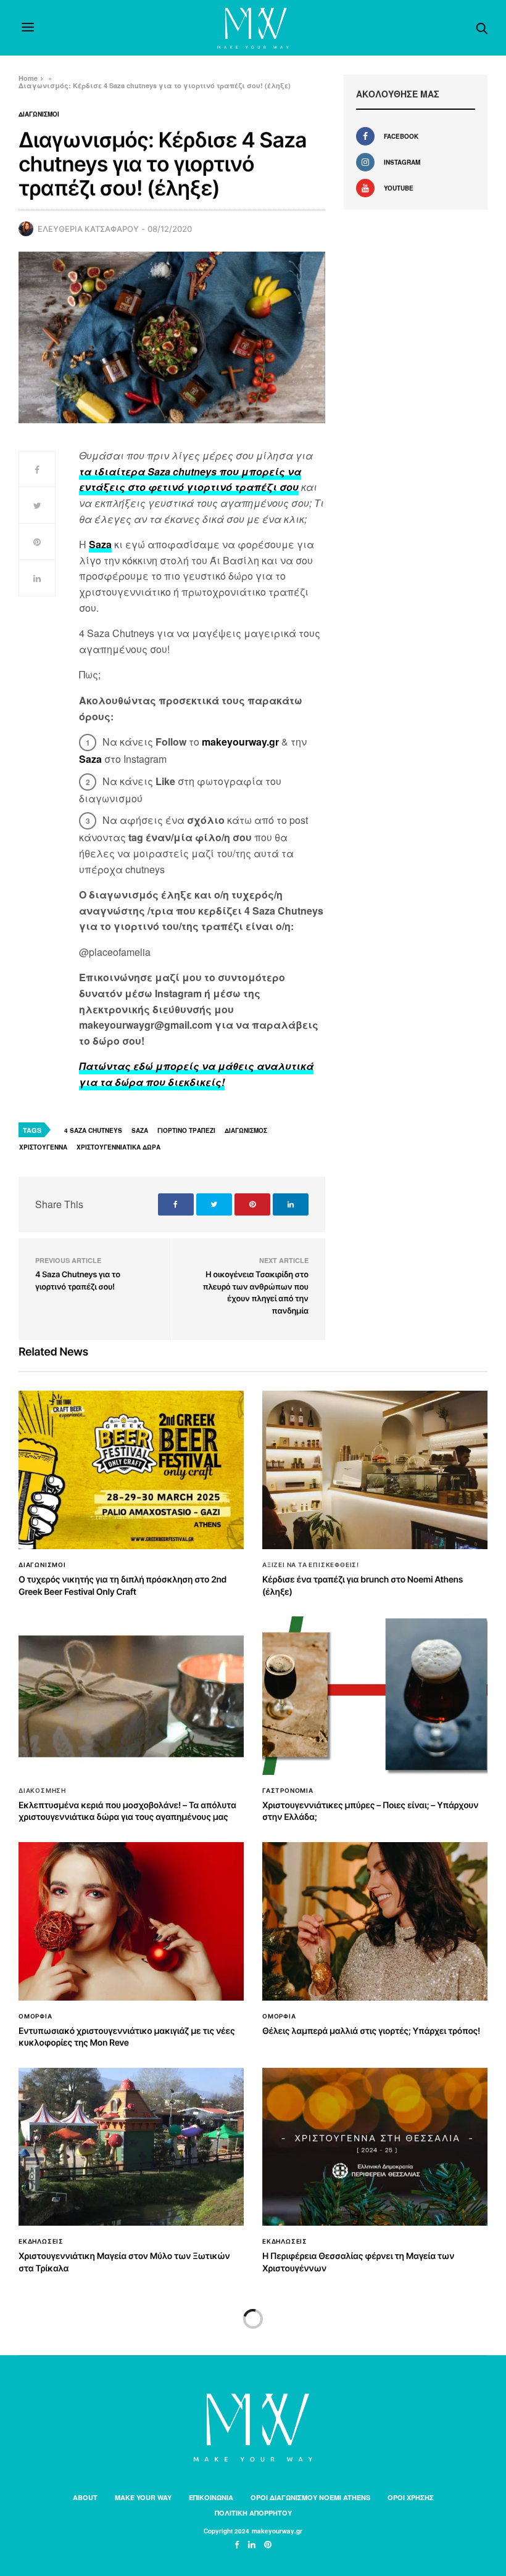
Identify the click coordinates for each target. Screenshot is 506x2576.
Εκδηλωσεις (41, 2241)
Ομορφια (35, 2016)
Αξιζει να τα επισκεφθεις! (311, 1565)
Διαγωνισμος (246, 1130)
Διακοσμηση (42, 1790)
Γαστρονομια (288, 1790)
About (85, 2497)
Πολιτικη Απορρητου (253, 2513)
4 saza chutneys (93, 1130)
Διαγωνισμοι (39, 114)
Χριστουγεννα (43, 1147)
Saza (100, 544)
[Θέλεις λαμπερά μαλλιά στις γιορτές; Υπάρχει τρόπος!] (375, 1921)
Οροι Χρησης (411, 2497)
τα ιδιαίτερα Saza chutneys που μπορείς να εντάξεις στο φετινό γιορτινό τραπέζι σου (190, 479)
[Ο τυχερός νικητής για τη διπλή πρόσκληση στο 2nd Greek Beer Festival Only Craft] (131, 1470)
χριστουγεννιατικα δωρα (118, 1147)
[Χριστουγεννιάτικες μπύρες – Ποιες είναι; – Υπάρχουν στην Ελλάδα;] (375, 1696)
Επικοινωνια (211, 2497)
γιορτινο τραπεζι (186, 1130)
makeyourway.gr (240, 742)
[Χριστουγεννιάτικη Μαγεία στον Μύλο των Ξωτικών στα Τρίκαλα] (131, 2147)
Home (28, 78)
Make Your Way (143, 2497)
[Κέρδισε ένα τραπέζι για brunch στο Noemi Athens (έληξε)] (375, 1470)
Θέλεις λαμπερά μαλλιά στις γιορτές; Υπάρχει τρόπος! (371, 2031)
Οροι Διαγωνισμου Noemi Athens (310, 2497)
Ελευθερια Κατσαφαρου (88, 229)
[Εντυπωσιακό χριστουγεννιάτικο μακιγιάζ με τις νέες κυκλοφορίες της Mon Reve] (131, 1921)
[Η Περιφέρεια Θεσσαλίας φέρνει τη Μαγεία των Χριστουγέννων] (375, 2147)
